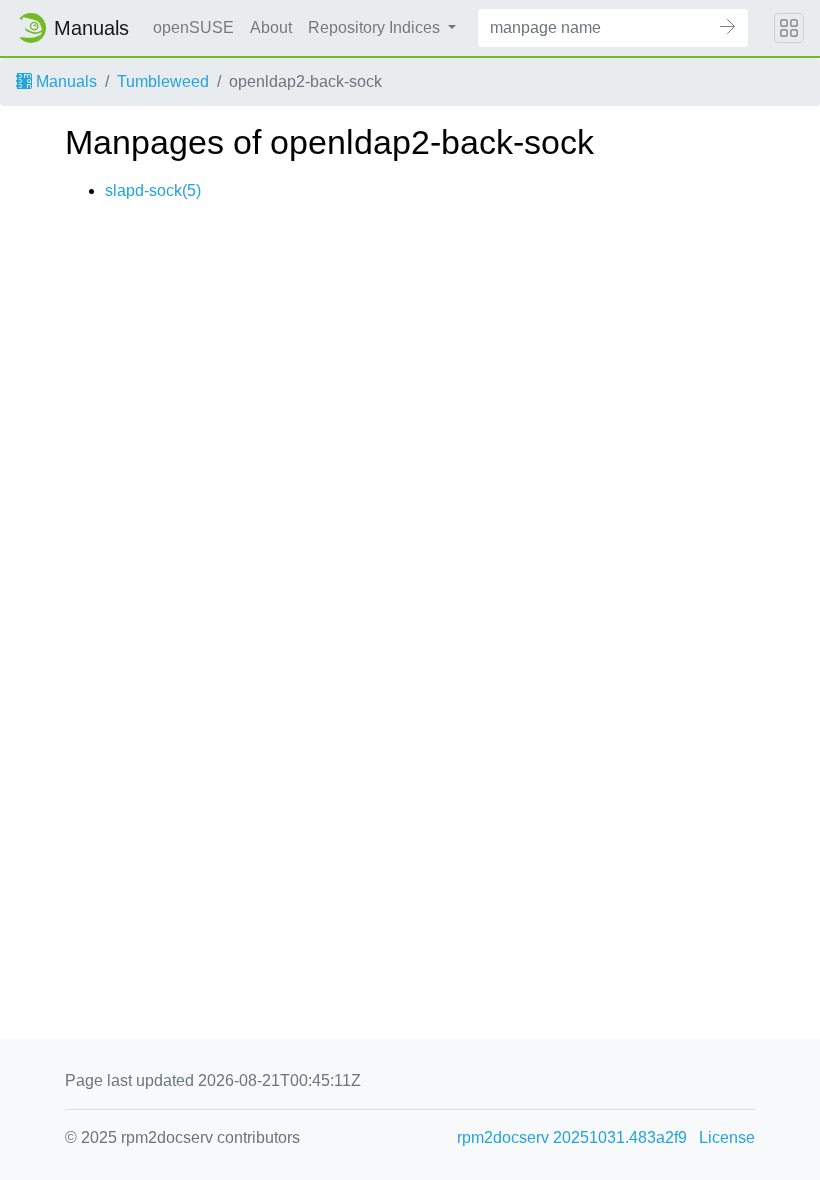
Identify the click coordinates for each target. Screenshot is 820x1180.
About (271, 27)
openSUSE (193, 27)
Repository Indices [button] (376, 27)
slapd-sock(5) (153, 190)
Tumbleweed (163, 81)
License (727, 1137)
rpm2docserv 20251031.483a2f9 (572, 1137)
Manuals (64, 81)
